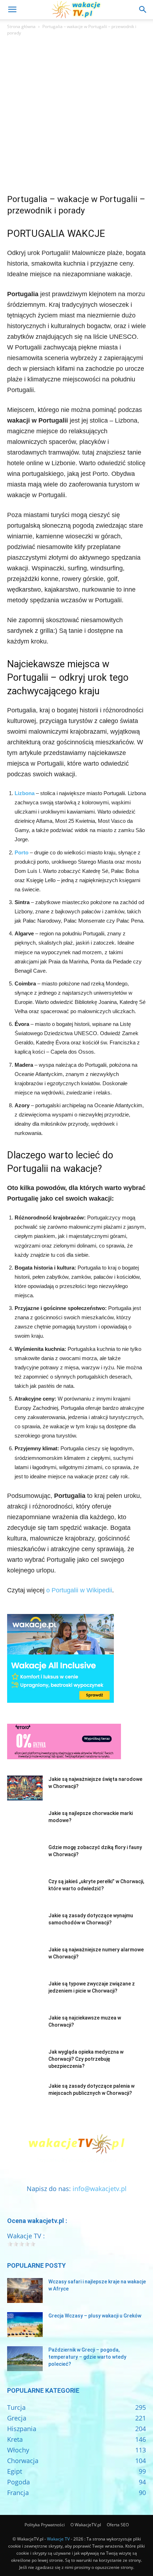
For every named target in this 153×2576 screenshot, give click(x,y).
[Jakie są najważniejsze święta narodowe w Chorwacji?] (25, 1788)
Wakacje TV (58, 2539)
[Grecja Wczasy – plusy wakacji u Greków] (25, 2325)
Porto (22, 852)
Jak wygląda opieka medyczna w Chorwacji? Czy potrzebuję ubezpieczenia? (86, 2059)
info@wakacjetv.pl (100, 2189)
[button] (12, 10)
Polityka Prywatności (45, 2525)
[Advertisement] (76, 117)
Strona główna (21, 26)
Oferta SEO (118, 2525)
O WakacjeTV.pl (86, 2525)
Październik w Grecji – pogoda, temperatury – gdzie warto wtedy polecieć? (87, 2357)
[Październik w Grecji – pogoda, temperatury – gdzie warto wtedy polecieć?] (25, 2359)
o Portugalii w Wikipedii (79, 1590)
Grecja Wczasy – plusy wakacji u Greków (95, 2316)
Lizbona (25, 793)
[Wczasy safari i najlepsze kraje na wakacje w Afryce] (25, 2290)
